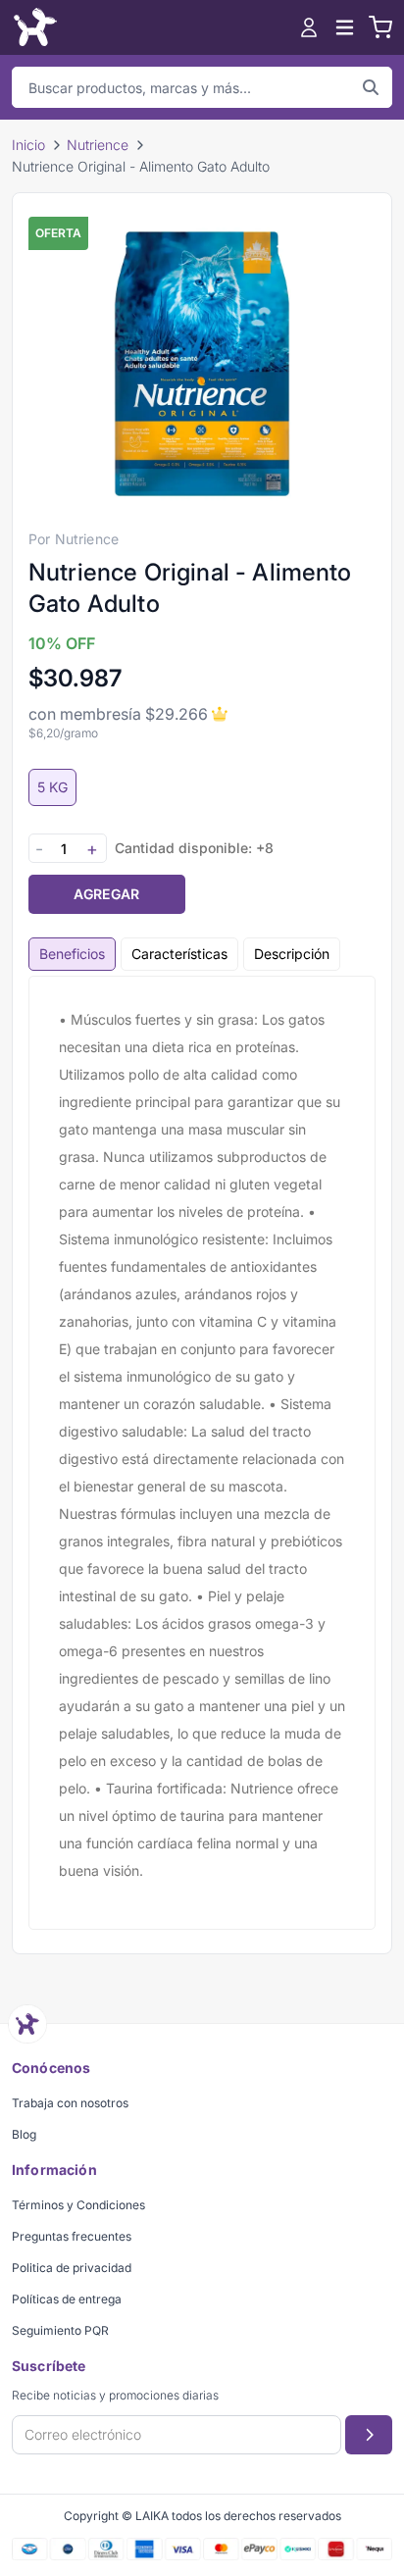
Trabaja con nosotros (70, 2103)
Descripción (292, 954)
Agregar (106, 894)
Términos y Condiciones (78, 2205)
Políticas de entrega (67, 2299)
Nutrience (98, 145)
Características (179, 954)
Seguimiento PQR (60, 2330)
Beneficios (72, 954)
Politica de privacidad (72, 2268)
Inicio (28, 145)
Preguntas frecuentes (72, 2236)
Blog (24, 2134)
